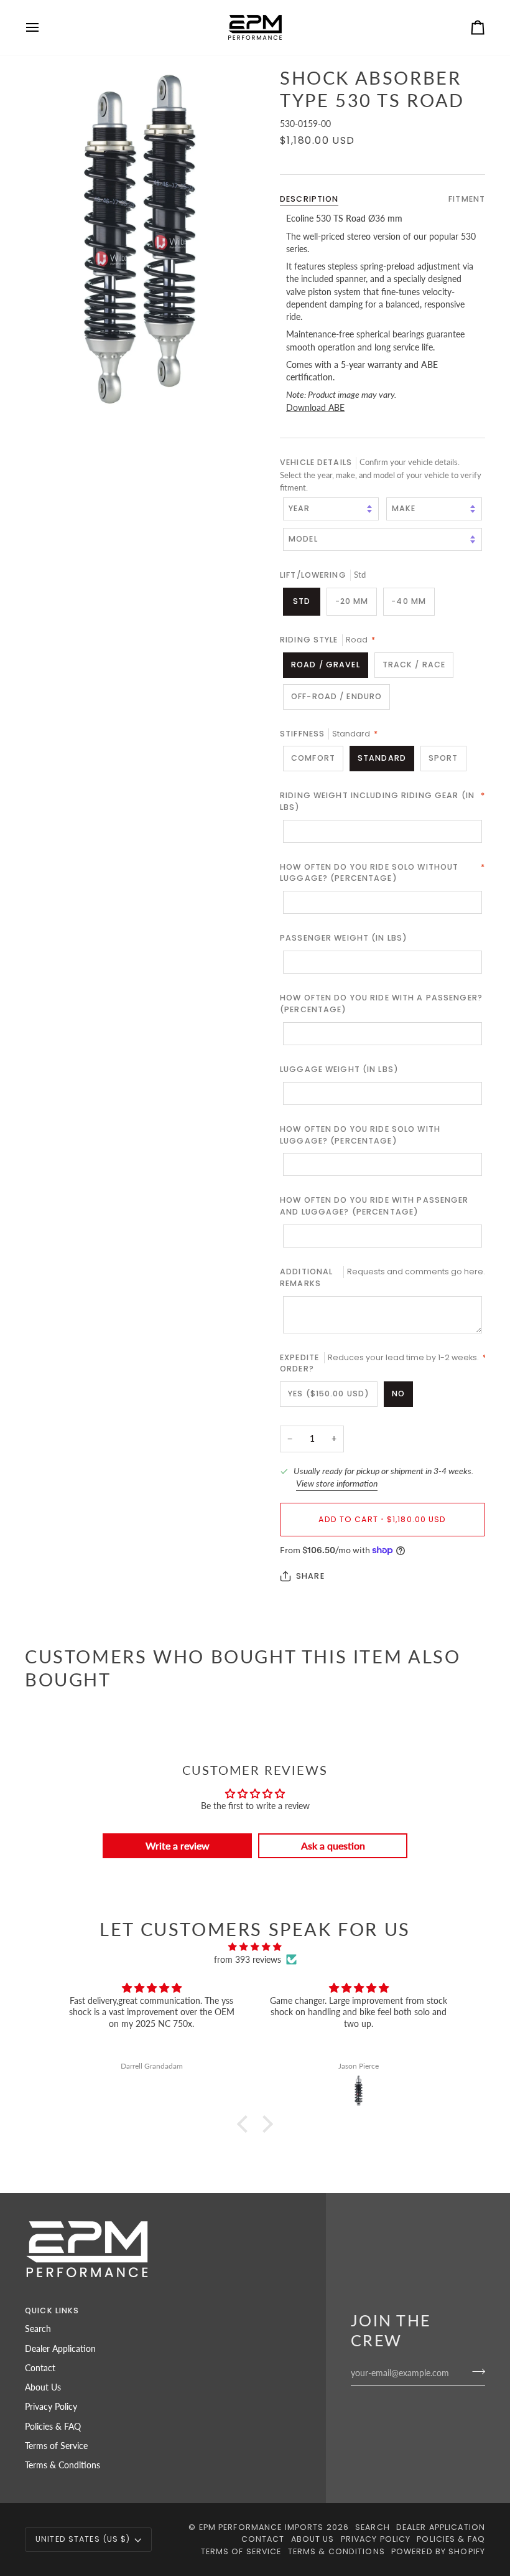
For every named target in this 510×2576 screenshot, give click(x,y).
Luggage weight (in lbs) (339, 1069)
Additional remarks (382, 1277)
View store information (337, 1483)
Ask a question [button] (333, 1845)
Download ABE (315, 408)
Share (310, 1576)
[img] (255, 1947)
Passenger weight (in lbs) (344, 938)
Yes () (329, 1394)
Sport (443, 758)
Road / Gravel (326, 665)
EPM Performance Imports (262, 2527)
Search (38, 2329)
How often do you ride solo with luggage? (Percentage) (360, 1135)
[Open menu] (44, 27)
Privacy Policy (51, 2407)
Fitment (467, 199)
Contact (40, 2368)
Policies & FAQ (53, 2427)
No (398, 1394)
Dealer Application (60, 2349)
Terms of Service (56, 2446)
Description (309, 199)
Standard (382, 758)
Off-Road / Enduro (336, 696)
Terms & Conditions (63, 2465)
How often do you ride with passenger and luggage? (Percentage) (374, 1206)
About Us (43, 2387)
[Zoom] (140, 239)
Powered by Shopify (438, 2551)
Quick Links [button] (52, 2310)
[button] (246, 2124)
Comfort (313, 758)
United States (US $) (83, 2539)
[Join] (475, 2372)
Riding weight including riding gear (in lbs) (382, 801)
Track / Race (414, 665)
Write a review (178, 1845)
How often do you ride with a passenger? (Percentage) (381, 1004)
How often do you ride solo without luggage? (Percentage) (382, 873)
